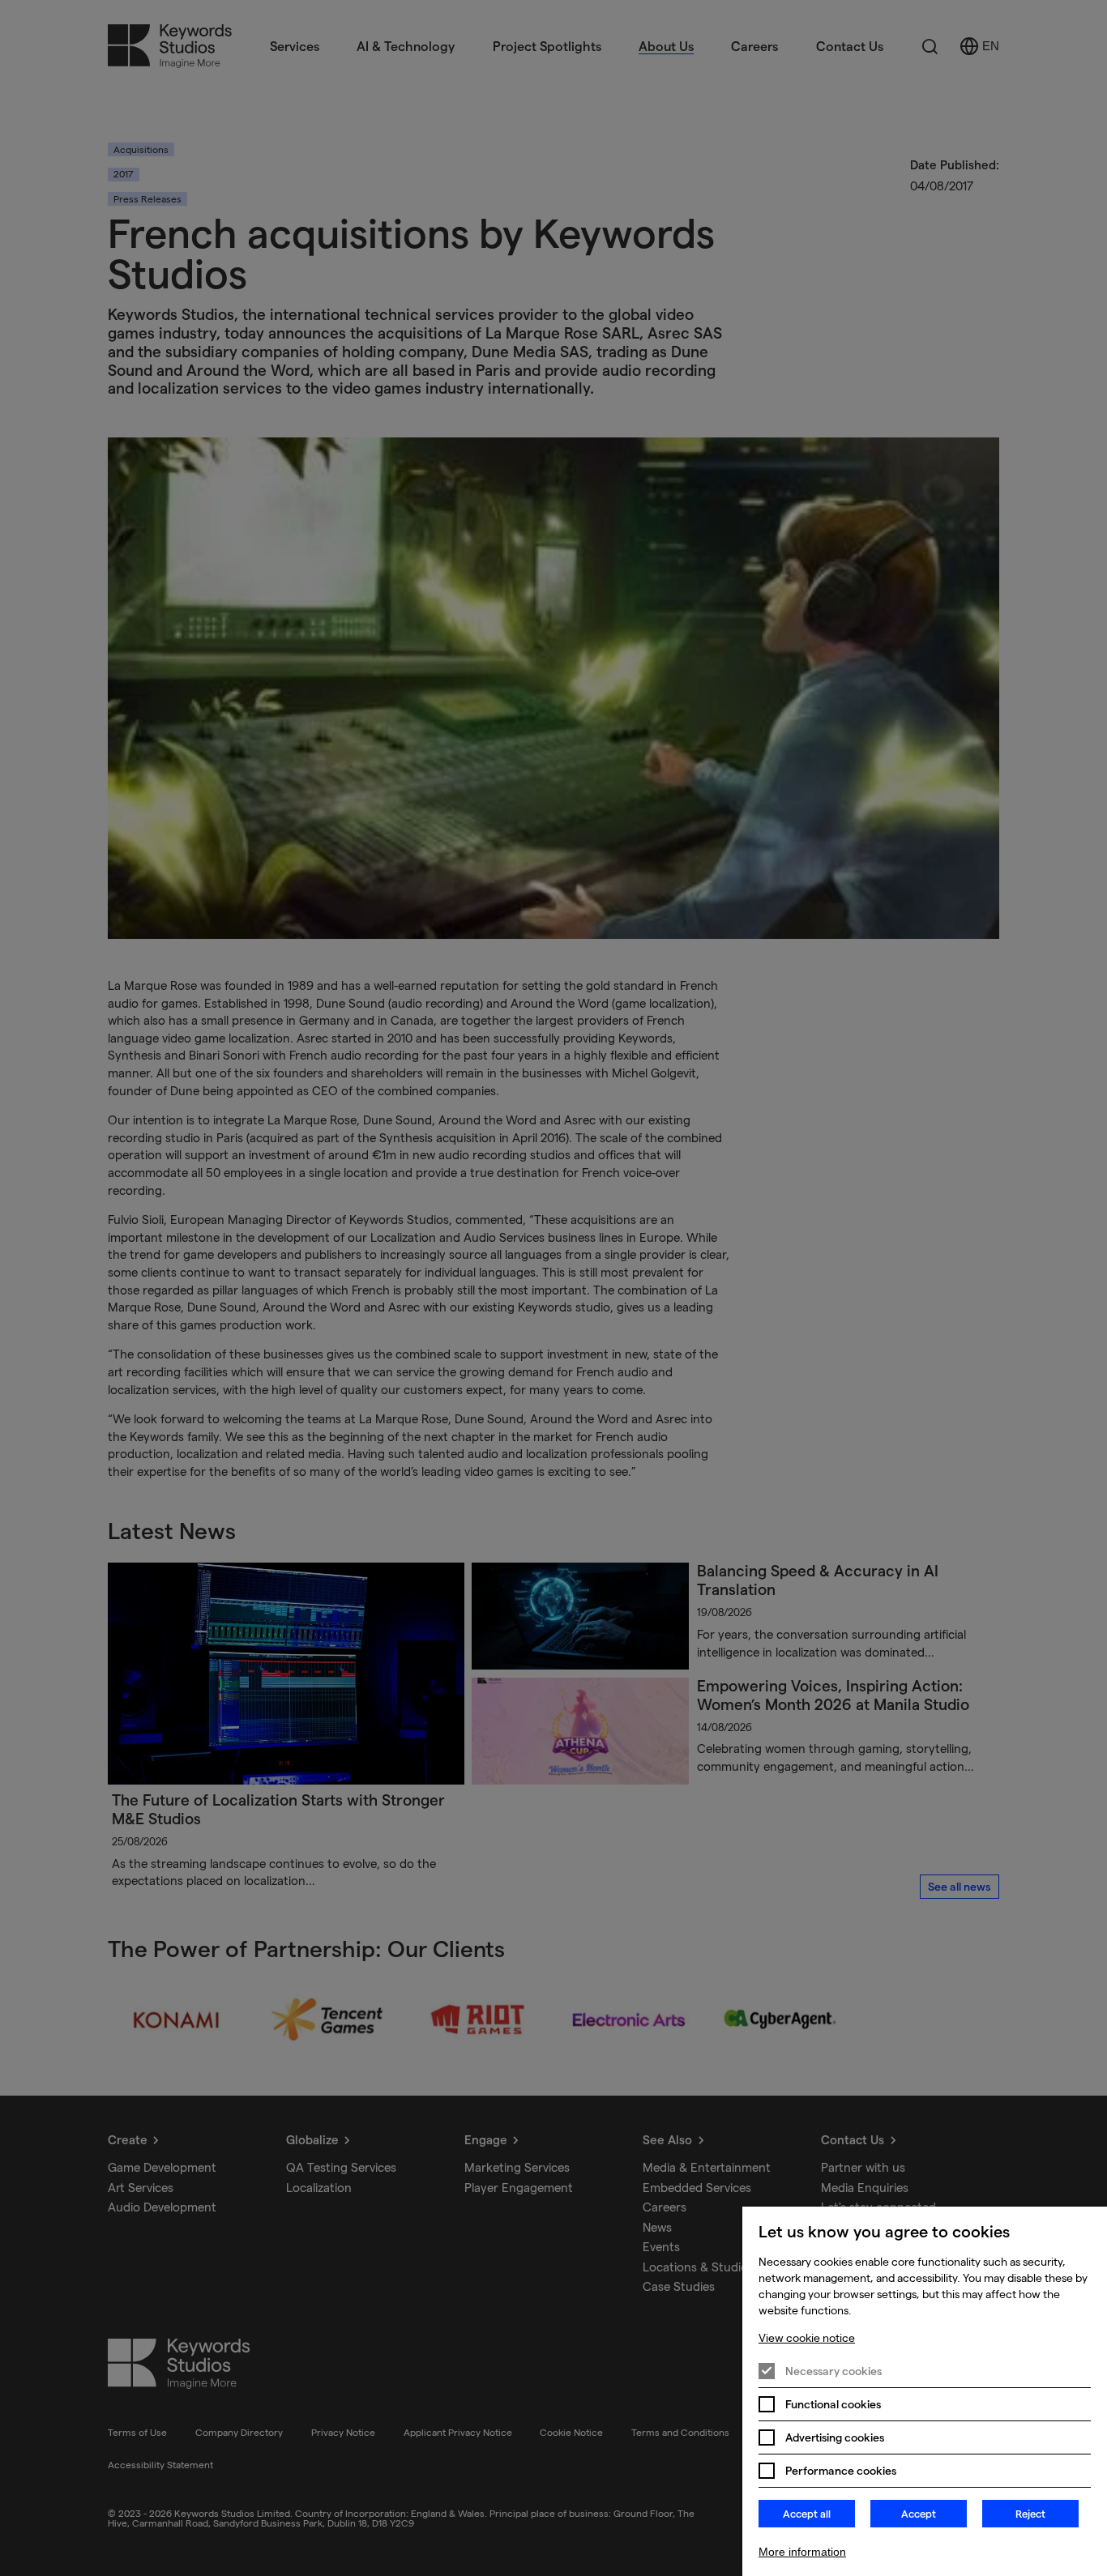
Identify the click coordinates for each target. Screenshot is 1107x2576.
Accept (919, 2514)
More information (802, 2552)
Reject (1030, 2514)
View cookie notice (807, 2338)
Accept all (807, 2514)
